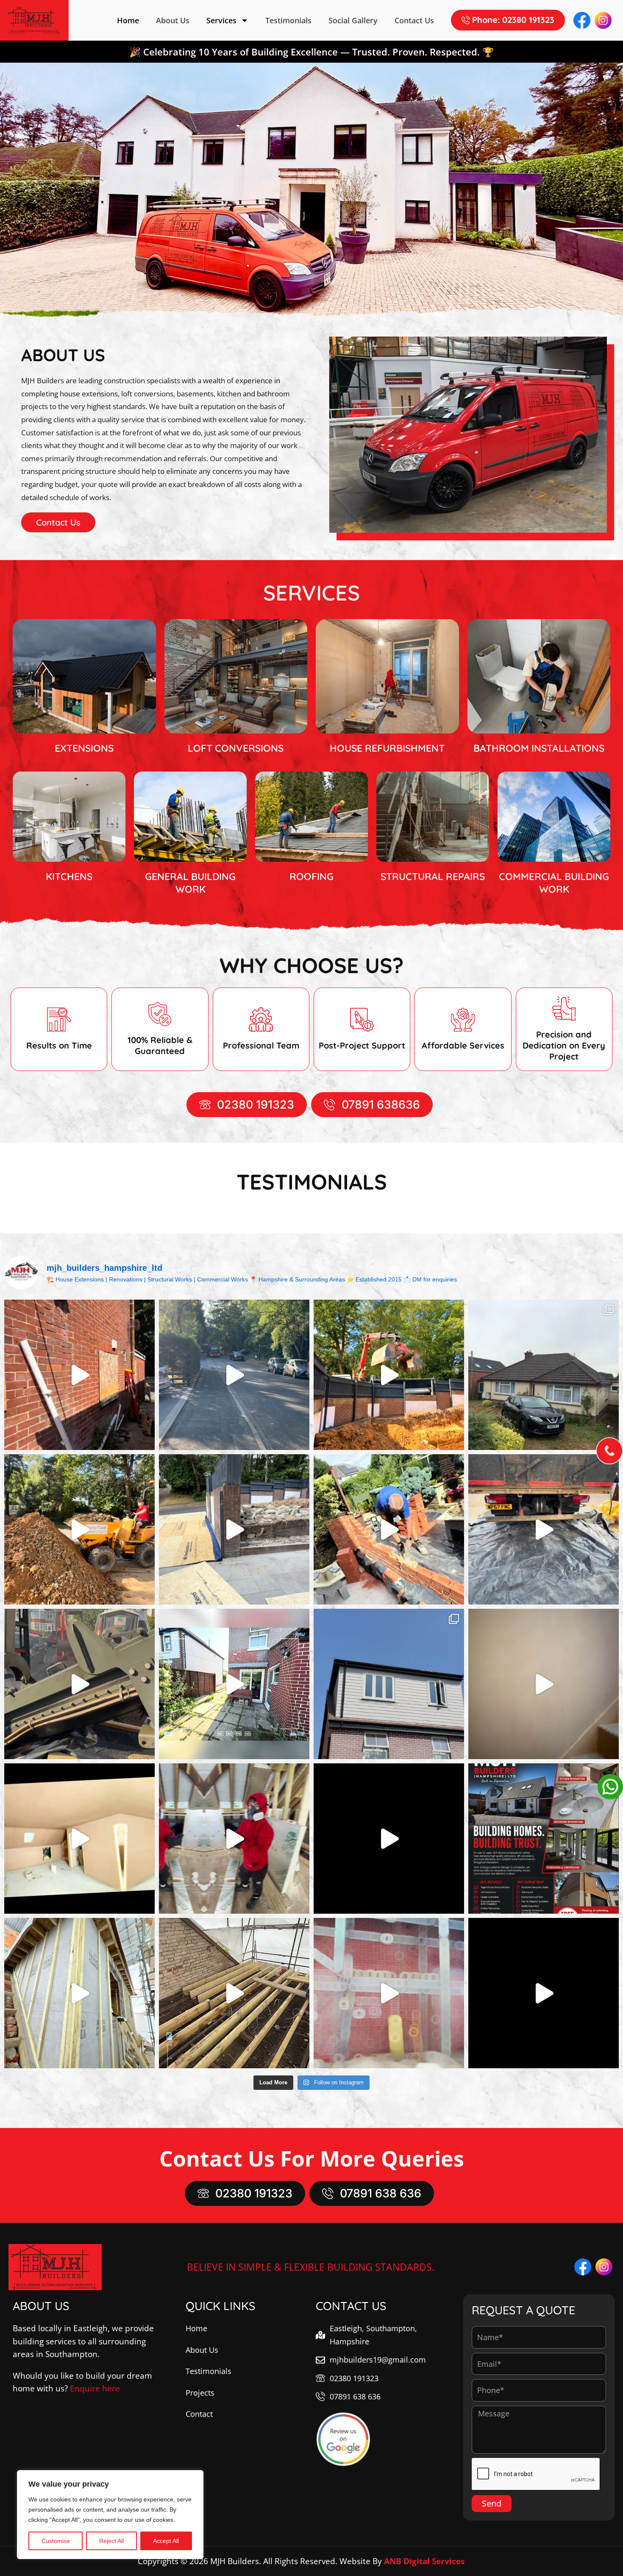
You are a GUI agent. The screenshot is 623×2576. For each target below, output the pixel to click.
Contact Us (414, 20)
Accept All (166, 2541)
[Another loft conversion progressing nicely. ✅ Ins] (234, 1839)
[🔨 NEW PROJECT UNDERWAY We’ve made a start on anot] (79, 1375)
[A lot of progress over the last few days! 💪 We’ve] (389, 1375)
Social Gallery (353, 20)
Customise (56, 2541)
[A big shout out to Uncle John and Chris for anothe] (544, 1684)
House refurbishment (387, 748)
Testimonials (288, 20)
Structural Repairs (433, 876)
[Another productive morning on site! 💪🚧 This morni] (79, 1684)
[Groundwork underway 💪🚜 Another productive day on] (234, 1529)
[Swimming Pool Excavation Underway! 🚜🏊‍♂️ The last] (79, 1529)
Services (221, 20)
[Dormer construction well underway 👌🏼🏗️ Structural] (234, 1993)
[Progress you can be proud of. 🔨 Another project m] (79, 1839)
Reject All (111, 2541)
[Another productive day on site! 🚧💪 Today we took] (544, 1529)
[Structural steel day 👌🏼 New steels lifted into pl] (544, 1993)
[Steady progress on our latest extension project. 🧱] (389, 1529)
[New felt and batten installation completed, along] (389, 1839)
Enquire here (95, 2388)
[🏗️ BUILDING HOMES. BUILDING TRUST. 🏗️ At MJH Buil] (544, 1839)
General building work (190, 883)
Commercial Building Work (554, 883)
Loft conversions (236, 748)
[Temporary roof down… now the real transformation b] (389, 1684)
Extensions (84, 748)
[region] (110, 2515)
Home (128, 20)
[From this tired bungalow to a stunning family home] (544, 1375)
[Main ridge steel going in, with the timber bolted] (389, 1993)
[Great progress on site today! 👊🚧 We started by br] (234, 1684)
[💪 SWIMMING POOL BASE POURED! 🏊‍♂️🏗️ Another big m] (234, 1375)
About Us (173, 20)
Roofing (311, 876)
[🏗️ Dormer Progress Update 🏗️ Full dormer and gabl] (79, 1993)
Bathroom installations (539, 748)
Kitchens (69, 876)
